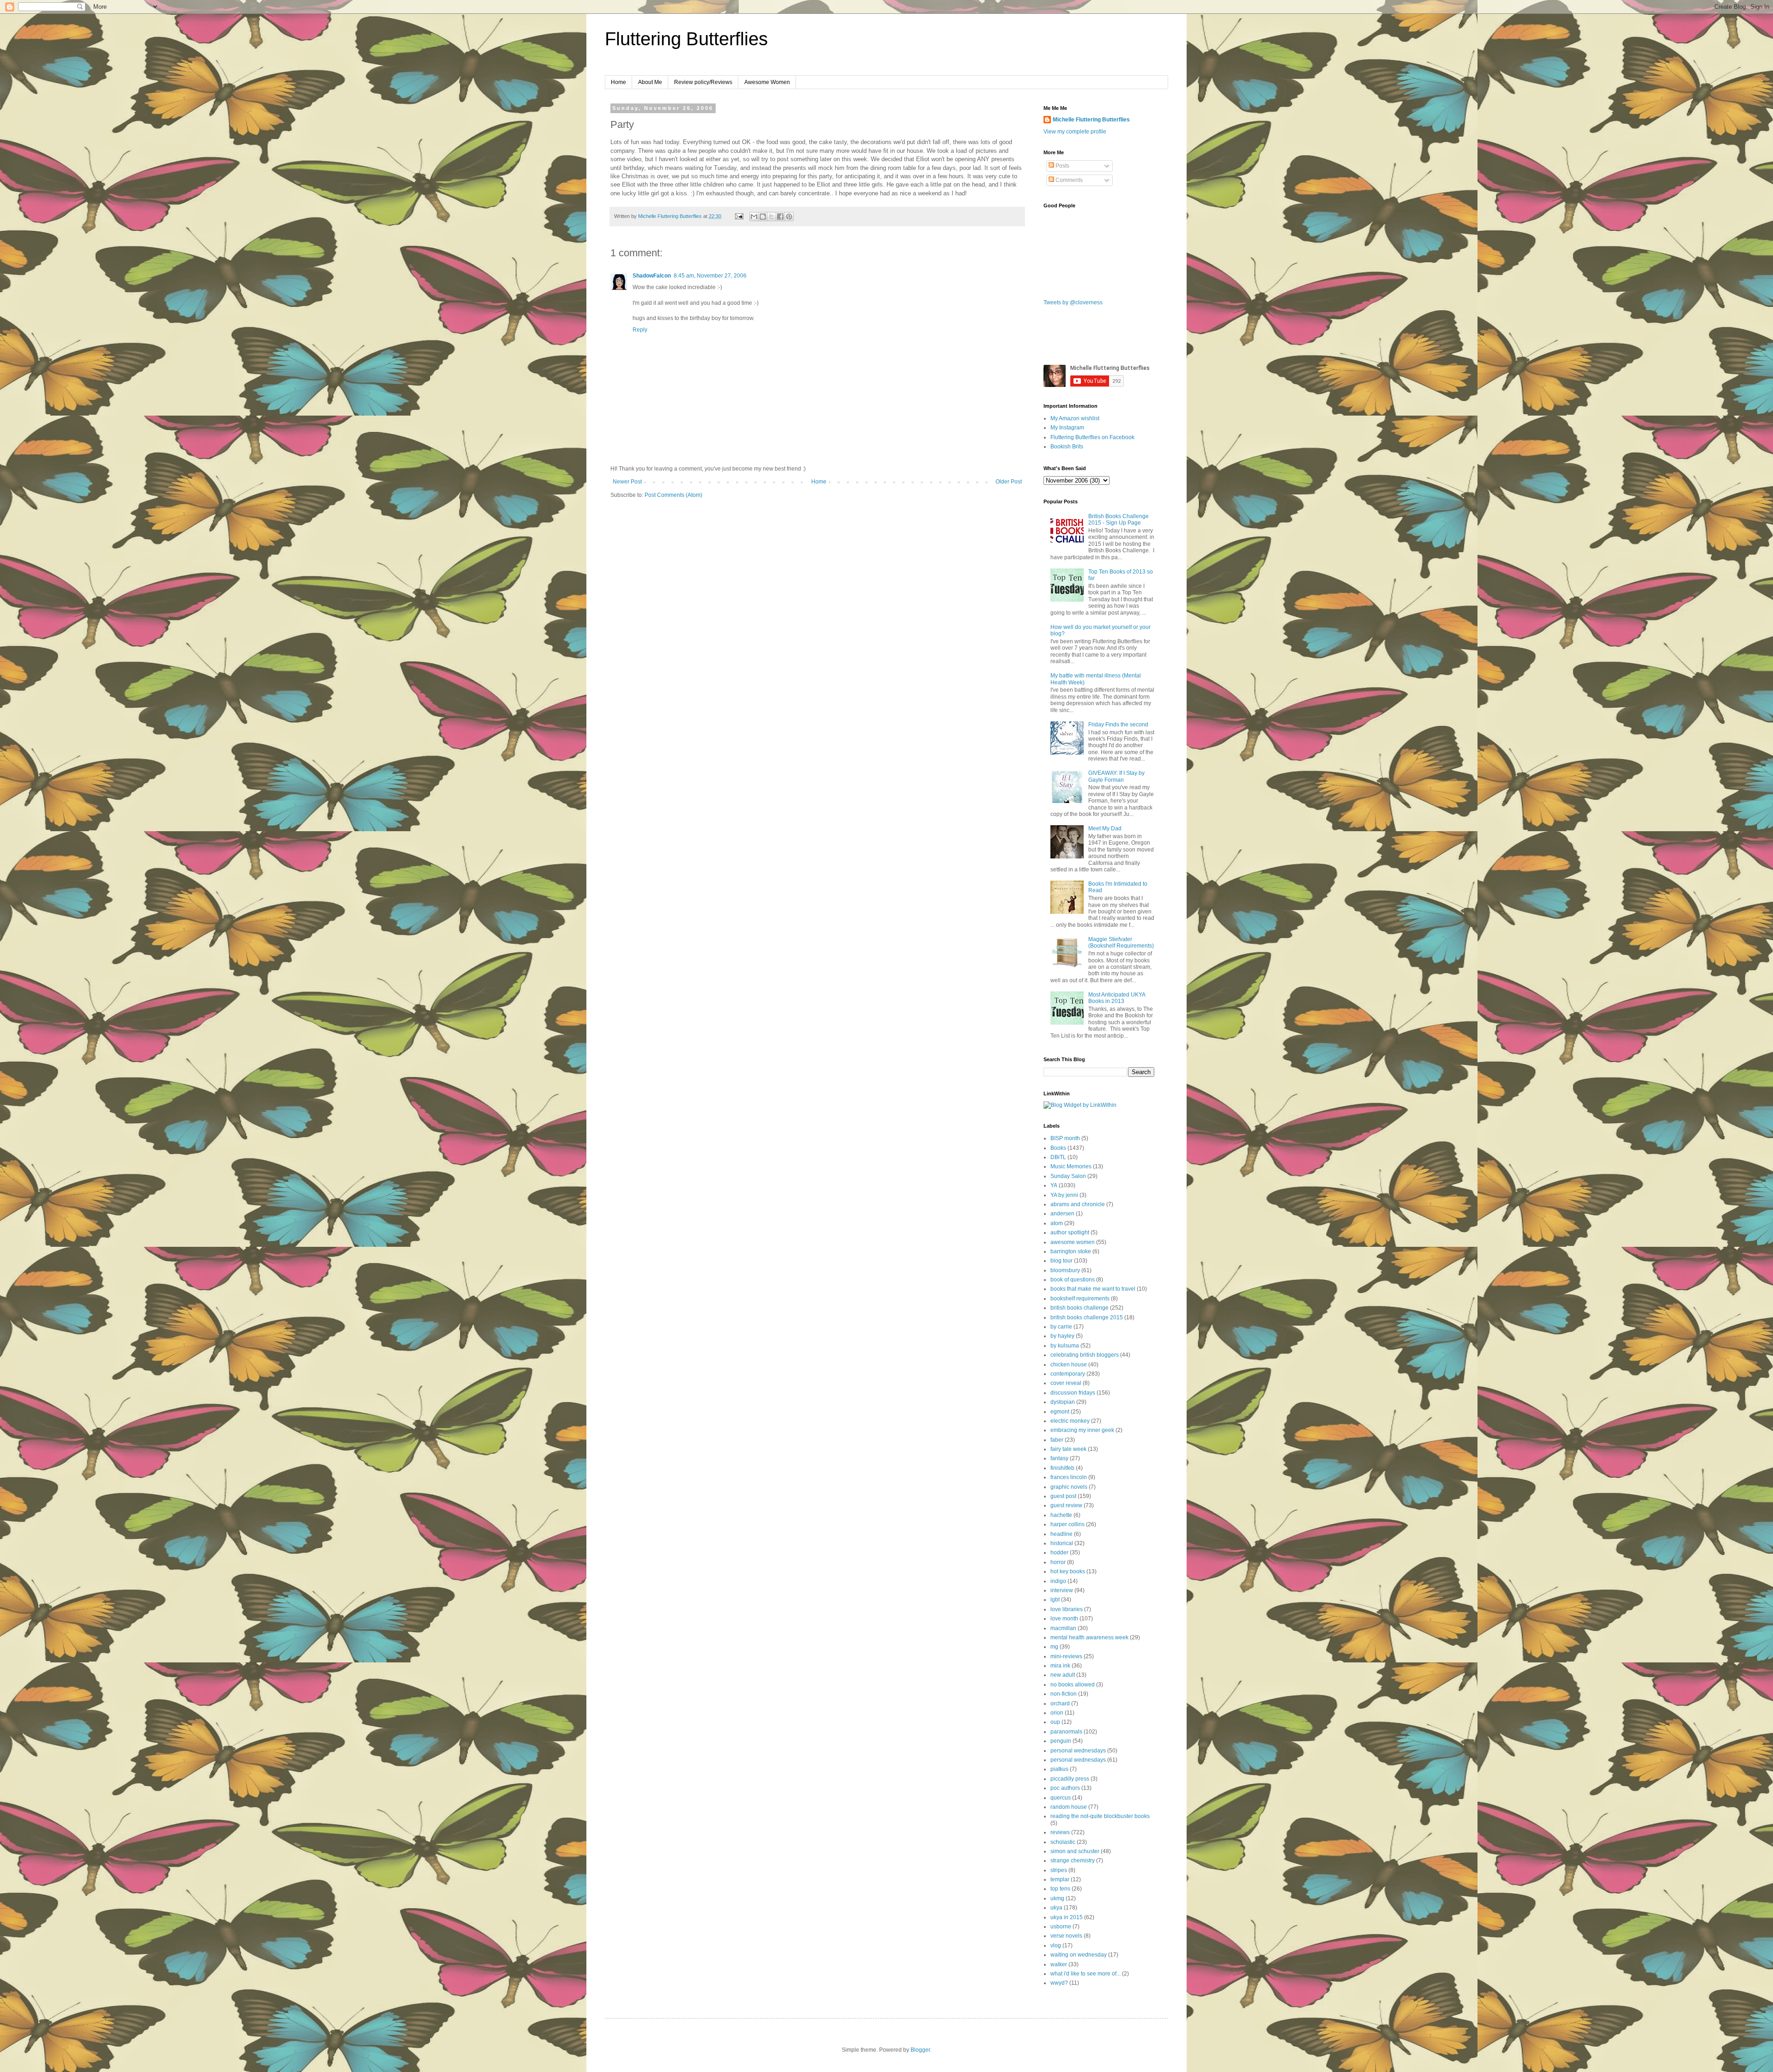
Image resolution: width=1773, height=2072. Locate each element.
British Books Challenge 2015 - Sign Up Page (1119, 520)
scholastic (1063, 1842)
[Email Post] (739, 216)
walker (1059, 1964)
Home (618, 82)
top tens (1060, 1889)
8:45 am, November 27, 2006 (710, 276)
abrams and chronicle (1078, 1204)
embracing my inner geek (1082, 1430)
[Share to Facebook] (780, 217)
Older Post (1009, 482)
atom (1057, 1223)
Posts (1062, 166)
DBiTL (1058, 1157)
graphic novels (1069, 1487)
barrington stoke (1071, 1251)
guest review (1066, 1505)
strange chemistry (1073, 1861)
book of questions (1073, 1280)
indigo (1058, 1581)
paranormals (1066, 1732)
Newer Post (627, 482)
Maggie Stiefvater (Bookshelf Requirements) (1121, 942)
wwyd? (1059, 1983)
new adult (1063, 1675)
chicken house (1069, 1365)
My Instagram (1067, 428)
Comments (1068, 180)
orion (1057, 1713)
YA (1054, 1185)
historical (1062, 1543)
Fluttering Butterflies (686, 39)
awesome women (1073, 1242)
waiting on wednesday (1079, 1955)
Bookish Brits (1067, 447)
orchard (1060, 1704)
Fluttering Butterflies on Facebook (1092, 437)
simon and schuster (1075, 1851)
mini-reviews (1066, 1656)
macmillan (1063, 1628)
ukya (1056, 1908)
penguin (1061, 1741)
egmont (1060, 1412)
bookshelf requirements (1080, 1299)
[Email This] (754, 217)
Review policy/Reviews (703, 82)
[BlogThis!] (763, 217)
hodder (1059, 1552)
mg (1054, 1647)
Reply (640, 330)
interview (1062, 1590)
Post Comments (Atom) (673, 495)
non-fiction (1064, 1694)
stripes (1059, 1870)
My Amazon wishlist (1075, 418)
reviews (1060, 1832)
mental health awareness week (1089, 1637)
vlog (1056, 1945)
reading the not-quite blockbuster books (1100, 1816)
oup (1055, 1722)
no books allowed (1073, 1685)
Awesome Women (767, 82)
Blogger (920, 2050)
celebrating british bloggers (1085, 1355)
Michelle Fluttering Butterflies (1091, 120)
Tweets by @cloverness (1073, 302)
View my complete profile (1075, 132)
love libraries (1067, 1609)
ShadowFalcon (652, 276)
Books (1058, 1148)
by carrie (1061, 1327)
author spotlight (1070, 1232)
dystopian (1063, 1402)
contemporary (1068, 1374)
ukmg (1057, 1898)
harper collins (1067, 1524)
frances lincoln (1069, 1477)
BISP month (1065, 1138)
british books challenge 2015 (1087, 1317)
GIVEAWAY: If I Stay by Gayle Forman (1116, 776)
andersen (1062, 1214)
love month (1064, 1619)
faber (1057, 1440)
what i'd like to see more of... (1086, 1974)
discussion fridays (1073, 1393)
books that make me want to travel (1093, 1289)
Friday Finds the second (1118, 725)
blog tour (1061, 1261)
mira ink (1060, 1666)
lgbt (1055, 1600)
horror (1058, 1562)
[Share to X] (772, 217)
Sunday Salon (1068, 1176)
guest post (1063, 1496)
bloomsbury (1065, 1270)
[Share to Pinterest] (789, 217)
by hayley (1062, 1336)
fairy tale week (1068, 1449)
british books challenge (1079, 1308)
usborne (1061, 1927)
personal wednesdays (1078, 1751)
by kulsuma (1065, 1346)
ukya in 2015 (1067, 1917)
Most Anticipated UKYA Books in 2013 (1117, 998)
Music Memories (1071, 1166)
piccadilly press (1070, 1779)
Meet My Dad (1105, 828)
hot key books (1068, 1571)
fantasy (1059, 1458)
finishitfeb (1062, 1468)
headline (1061, 1534)
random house (1069, 1807)
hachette (1061, 1515)
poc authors (1065, 1788)
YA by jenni (1064, 1195)
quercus (1061, 1798)
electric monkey (1070, 1421)
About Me (650, 82)
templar (1060, 1879)
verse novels (1066, 1936)
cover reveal (1066, 1383)
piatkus (1059, 1769)
